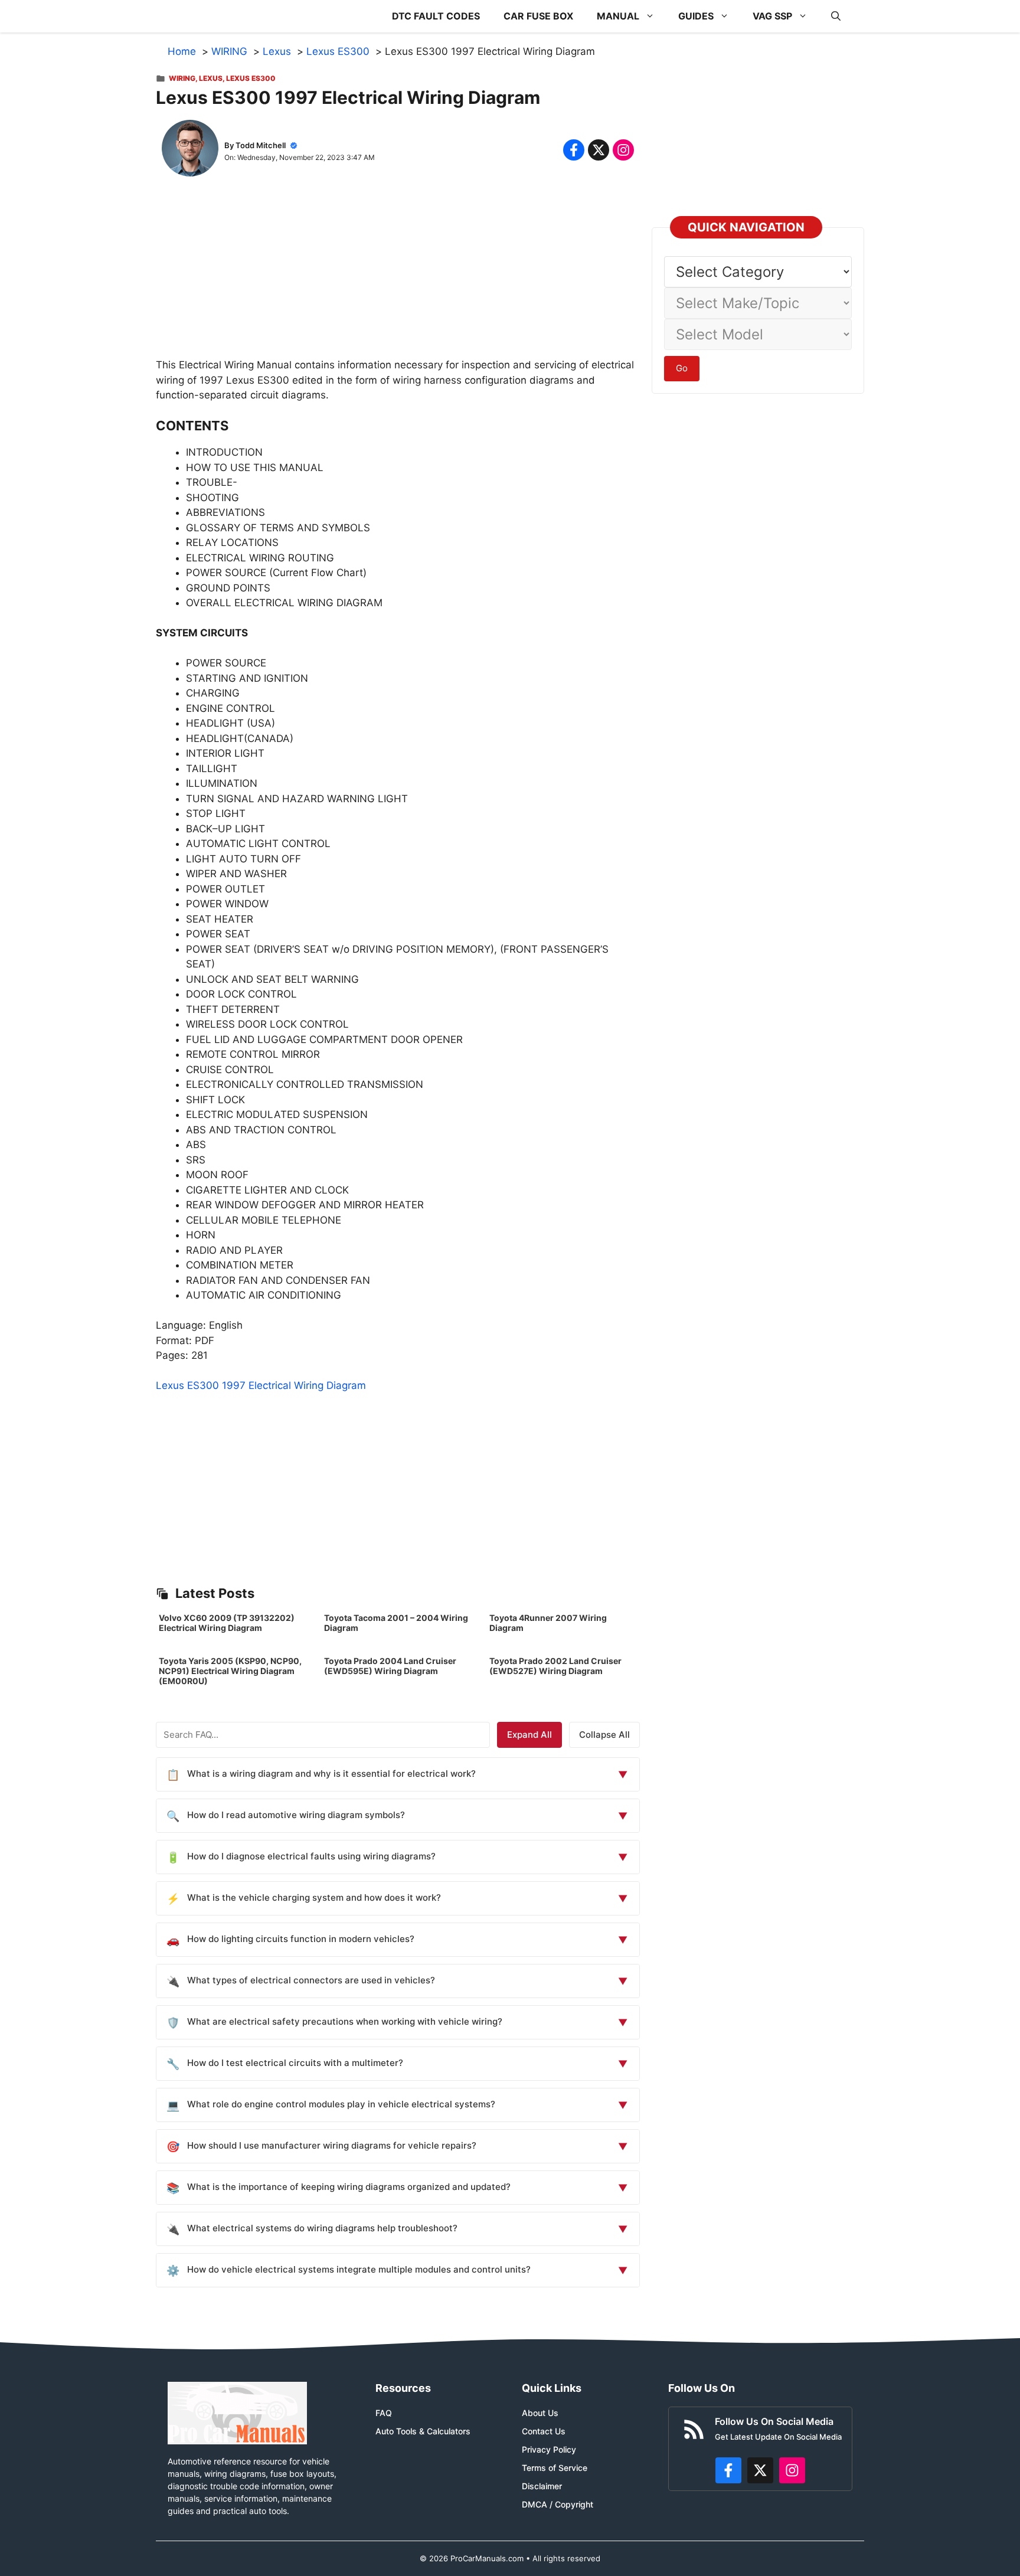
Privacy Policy (549, 2449)
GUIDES (696, 16)
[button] (836, 16)
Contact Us (544, 2431)
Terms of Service (555, 2468)
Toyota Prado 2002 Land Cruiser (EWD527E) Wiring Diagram (555, 1666)
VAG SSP (772, 16)
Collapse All (604, 1735)
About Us (540, 2413)
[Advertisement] (398, 275)
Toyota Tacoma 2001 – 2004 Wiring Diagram (396, 1623)
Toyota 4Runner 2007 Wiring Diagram (548, 1623)
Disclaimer (542, 2486)
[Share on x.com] (599, 150)
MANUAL (618, 16)
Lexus (211, 78)
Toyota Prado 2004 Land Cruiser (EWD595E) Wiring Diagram (390, 1666)
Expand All (529, 1735)
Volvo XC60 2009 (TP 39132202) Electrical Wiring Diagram (227, 1623)
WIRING (182, 78)
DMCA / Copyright (558, 2504)
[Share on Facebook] (574, 150)
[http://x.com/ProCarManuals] (760, 2470)
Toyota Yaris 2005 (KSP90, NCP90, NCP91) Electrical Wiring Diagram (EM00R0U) (230, 1671)
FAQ (384, 2413)
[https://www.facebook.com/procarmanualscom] (728, 2470)
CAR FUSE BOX (538, 16)
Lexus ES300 (251, 78)
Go (682, 368)
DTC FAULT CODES (436, 16)
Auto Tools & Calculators (423, 2431)
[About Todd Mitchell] (190, 151)
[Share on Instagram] (623, 150)
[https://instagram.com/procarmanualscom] (792, 2470)
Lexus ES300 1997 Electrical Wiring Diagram (261, 1385)
